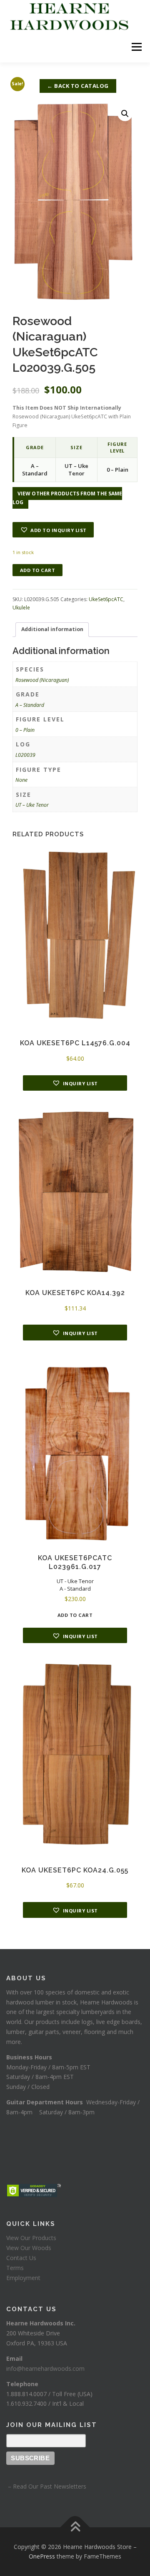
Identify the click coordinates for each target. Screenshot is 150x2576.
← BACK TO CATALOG (78, 86)
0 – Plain (25, 730)
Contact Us (21, 2258)
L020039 (25, 755)
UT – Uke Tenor (32, 805)
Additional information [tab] (52, 629)
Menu (136, 47)
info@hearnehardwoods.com (45, 2368)
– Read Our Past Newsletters (46, 2486)
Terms (15, 2268)
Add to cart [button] (75, 1615)
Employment (23, 2278)
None (21, 780)
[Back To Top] (75, 2527)
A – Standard (30, 705)
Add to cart (38, 570)
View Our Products (31, 2238)
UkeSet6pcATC (106, 599)
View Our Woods (29, 2248)
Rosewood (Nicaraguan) (42, 680)
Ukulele (21, 608)
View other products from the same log (67, 498)
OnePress (42, 2556)
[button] (125, 114)
